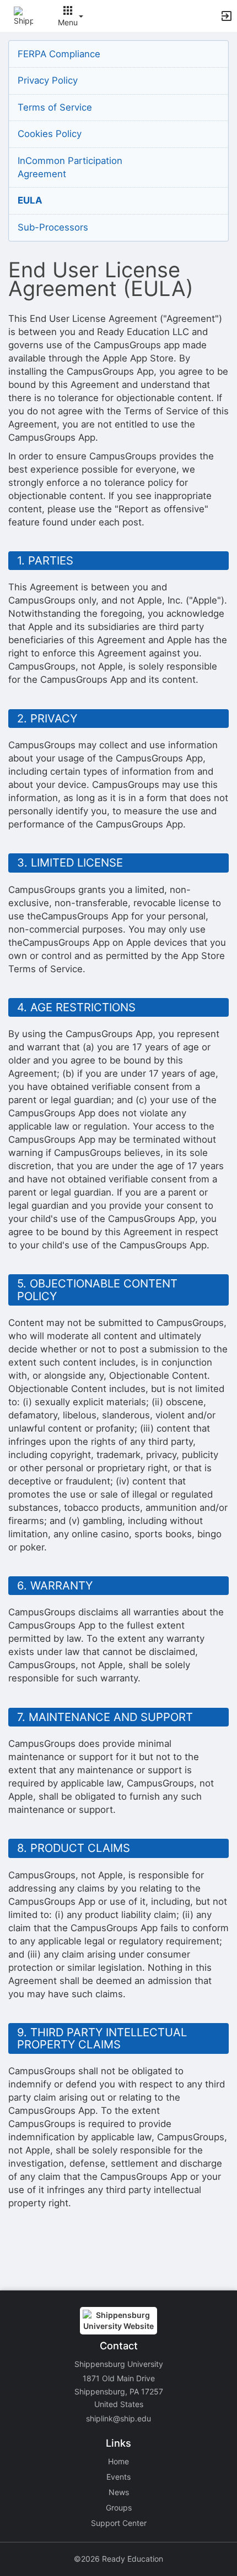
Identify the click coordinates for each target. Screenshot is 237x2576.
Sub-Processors (53, 227)
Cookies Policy (50, 134)
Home (118, 2461)
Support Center (119, 2523)
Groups (119, 2508)
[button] (23, 15)
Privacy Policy (48, 80)
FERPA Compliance (59, 54)
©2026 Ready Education (118, 2559)
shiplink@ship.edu (118, 2418)
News (119, 2492)
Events (118, 2477)
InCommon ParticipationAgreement (70, 167)
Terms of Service (55, 107)
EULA (30, 200)
